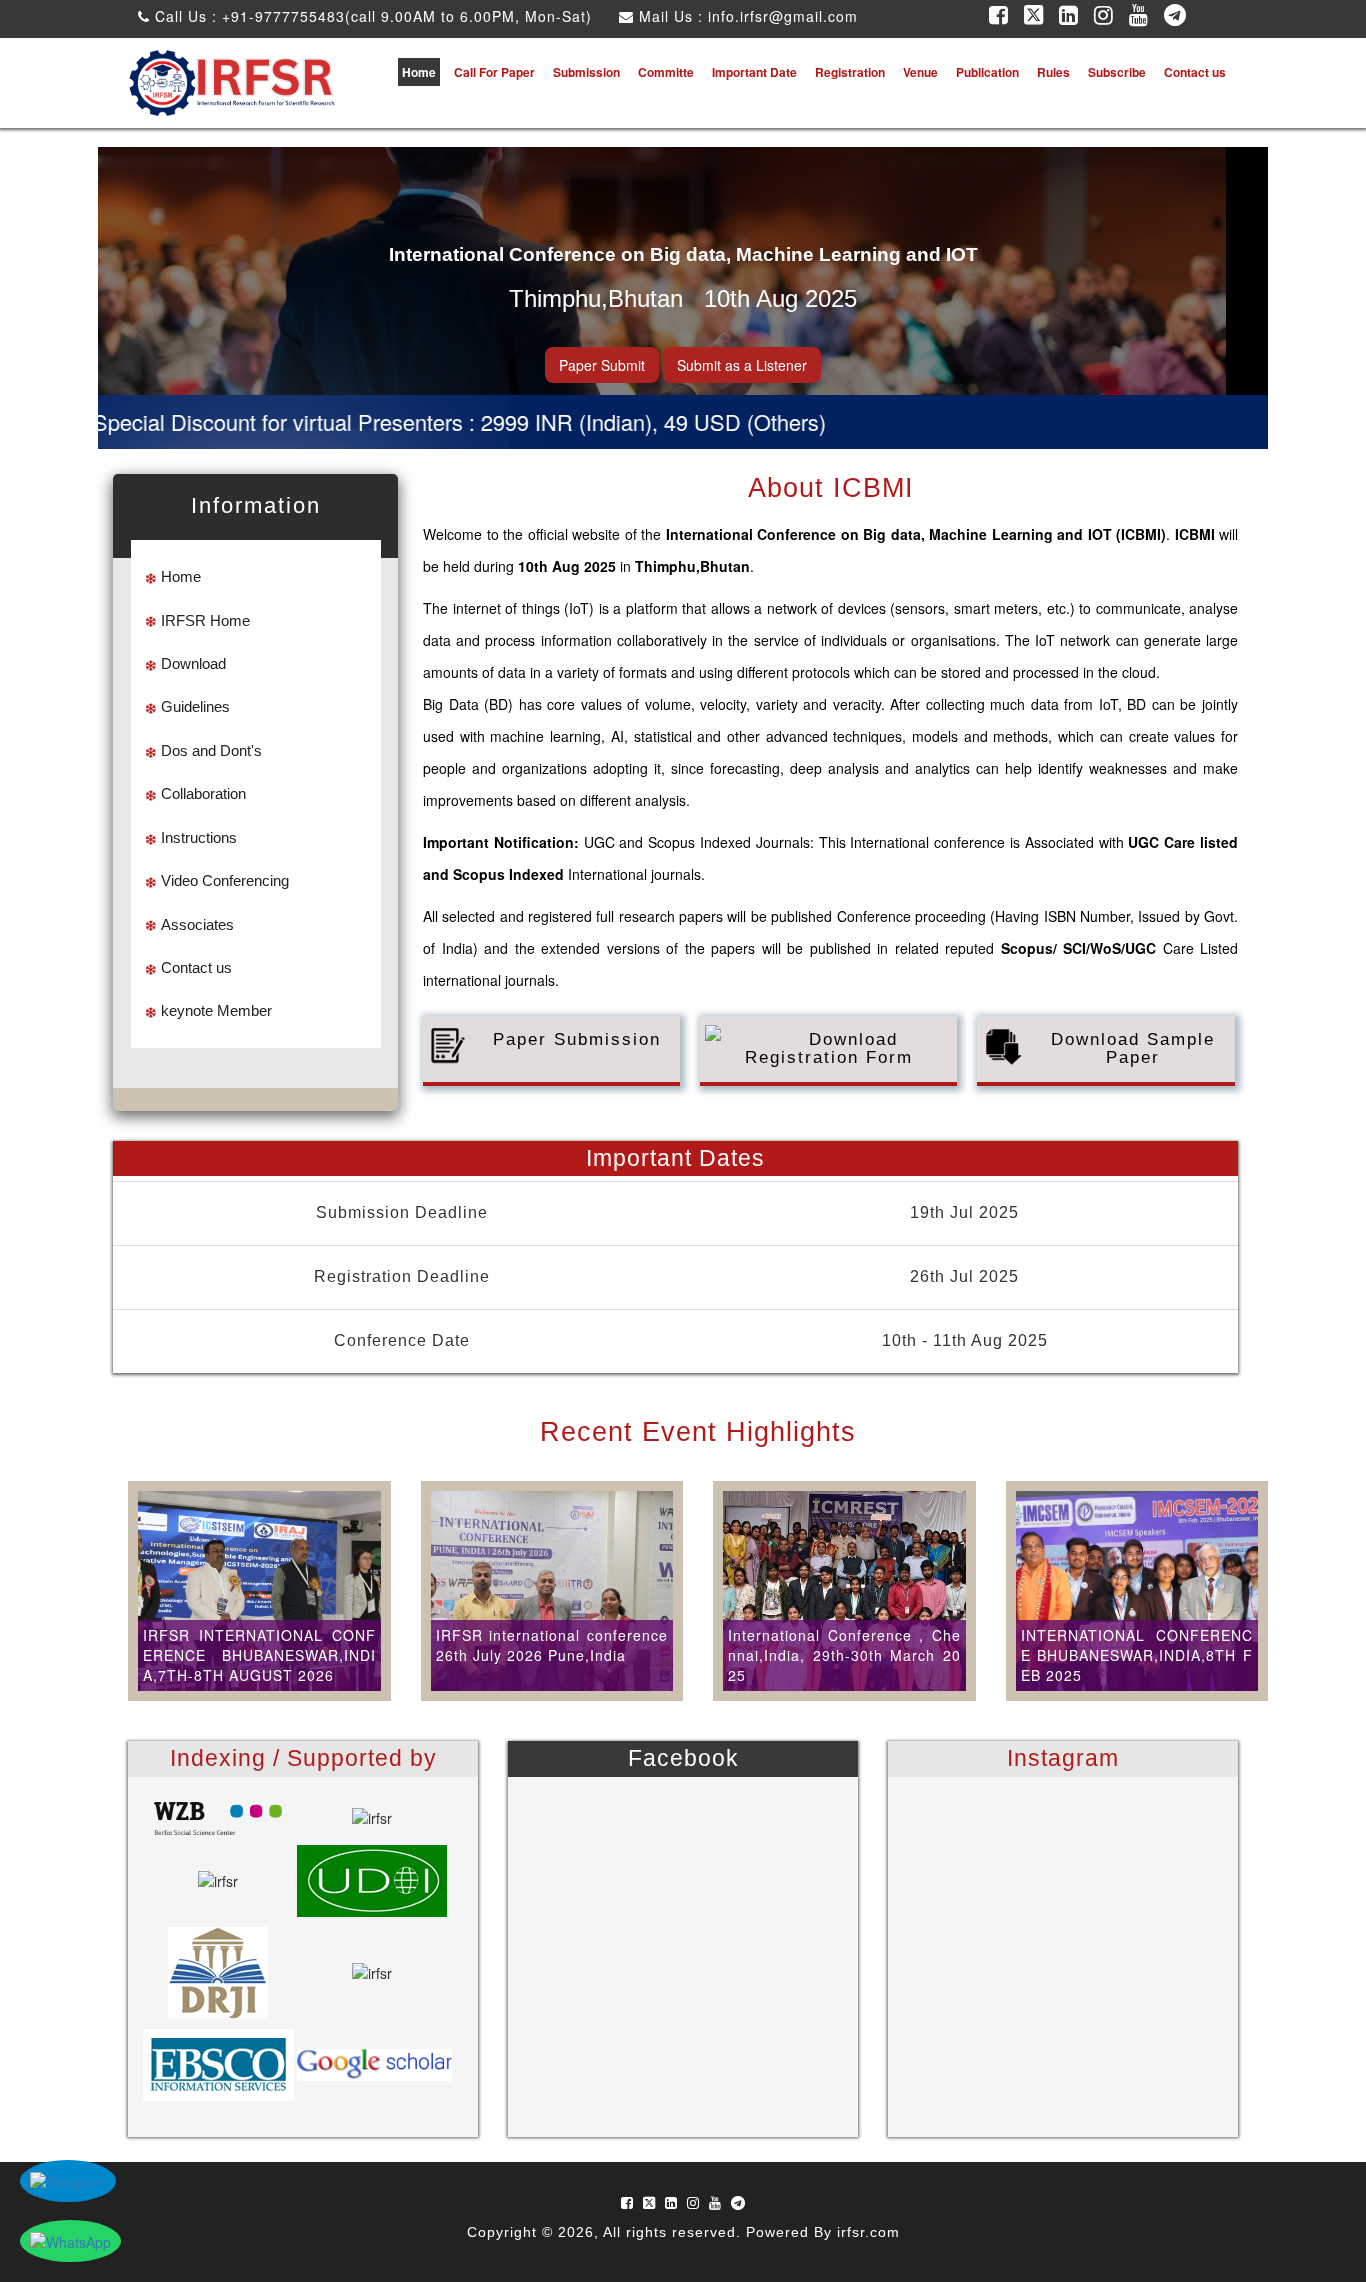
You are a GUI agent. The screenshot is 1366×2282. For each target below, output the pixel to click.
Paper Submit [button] (602, 365)
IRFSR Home (205, 620)
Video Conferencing (225, 880)
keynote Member (216, 1010)
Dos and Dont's (211, 750)
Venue (920, 72)
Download (193, 663)
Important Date (754, 72)
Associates (197, 924)
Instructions (199, 837)
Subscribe (1117, 72)
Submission (586, 72)
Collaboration (203, 793)
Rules (1053, 72)
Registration (850, 72)
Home (419, 72)
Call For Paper (494, 72)
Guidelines (195, 706)
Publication (987, 72)
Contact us (1195, 72)
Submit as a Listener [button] (742, 365)
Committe (666, 72)
